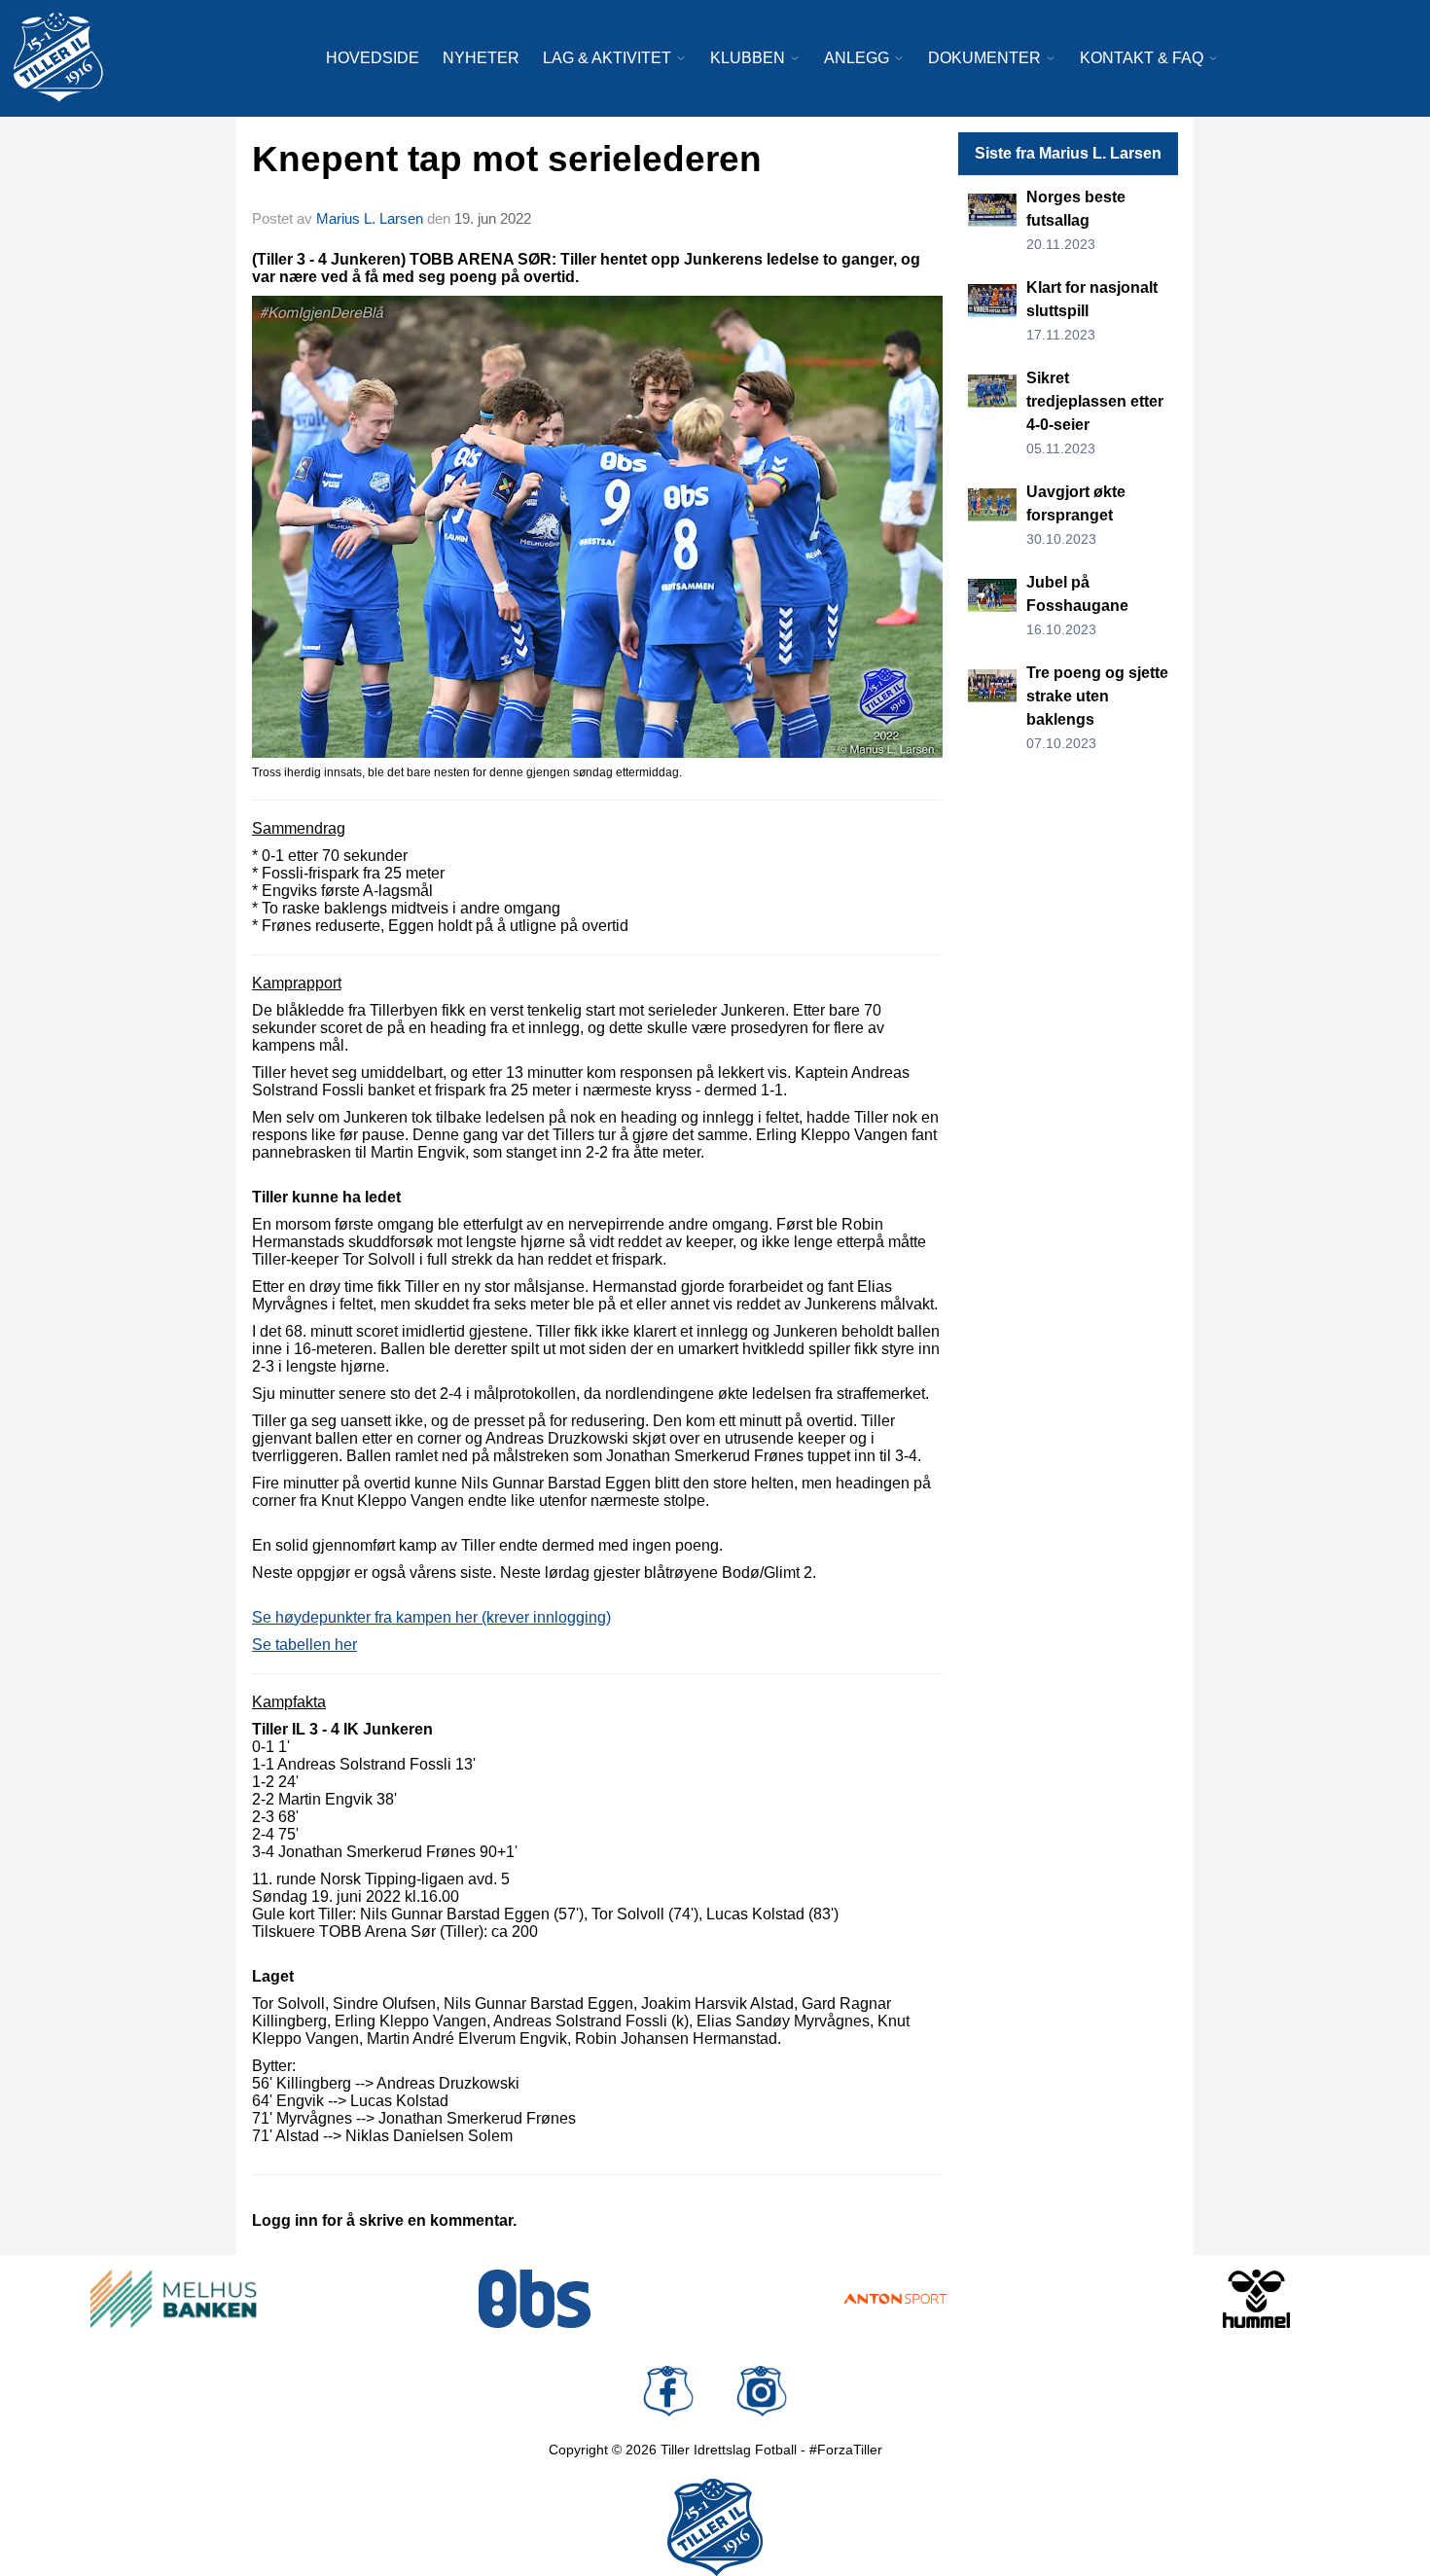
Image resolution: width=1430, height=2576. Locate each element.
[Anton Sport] (895, 2299)
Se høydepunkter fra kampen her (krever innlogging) (431, 1617)
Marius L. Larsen (370, 218)
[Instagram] (762, 2391)
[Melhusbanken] (174, 2299)
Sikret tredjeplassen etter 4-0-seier (1095, 401)
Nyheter (481, 58)
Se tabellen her (304, 1645)
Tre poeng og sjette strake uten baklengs (1097, 696)
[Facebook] (668, 2391)
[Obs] (535, 2299)
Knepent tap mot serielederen (507, 159)
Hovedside (373, 58)
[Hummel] (1256, 2299)
